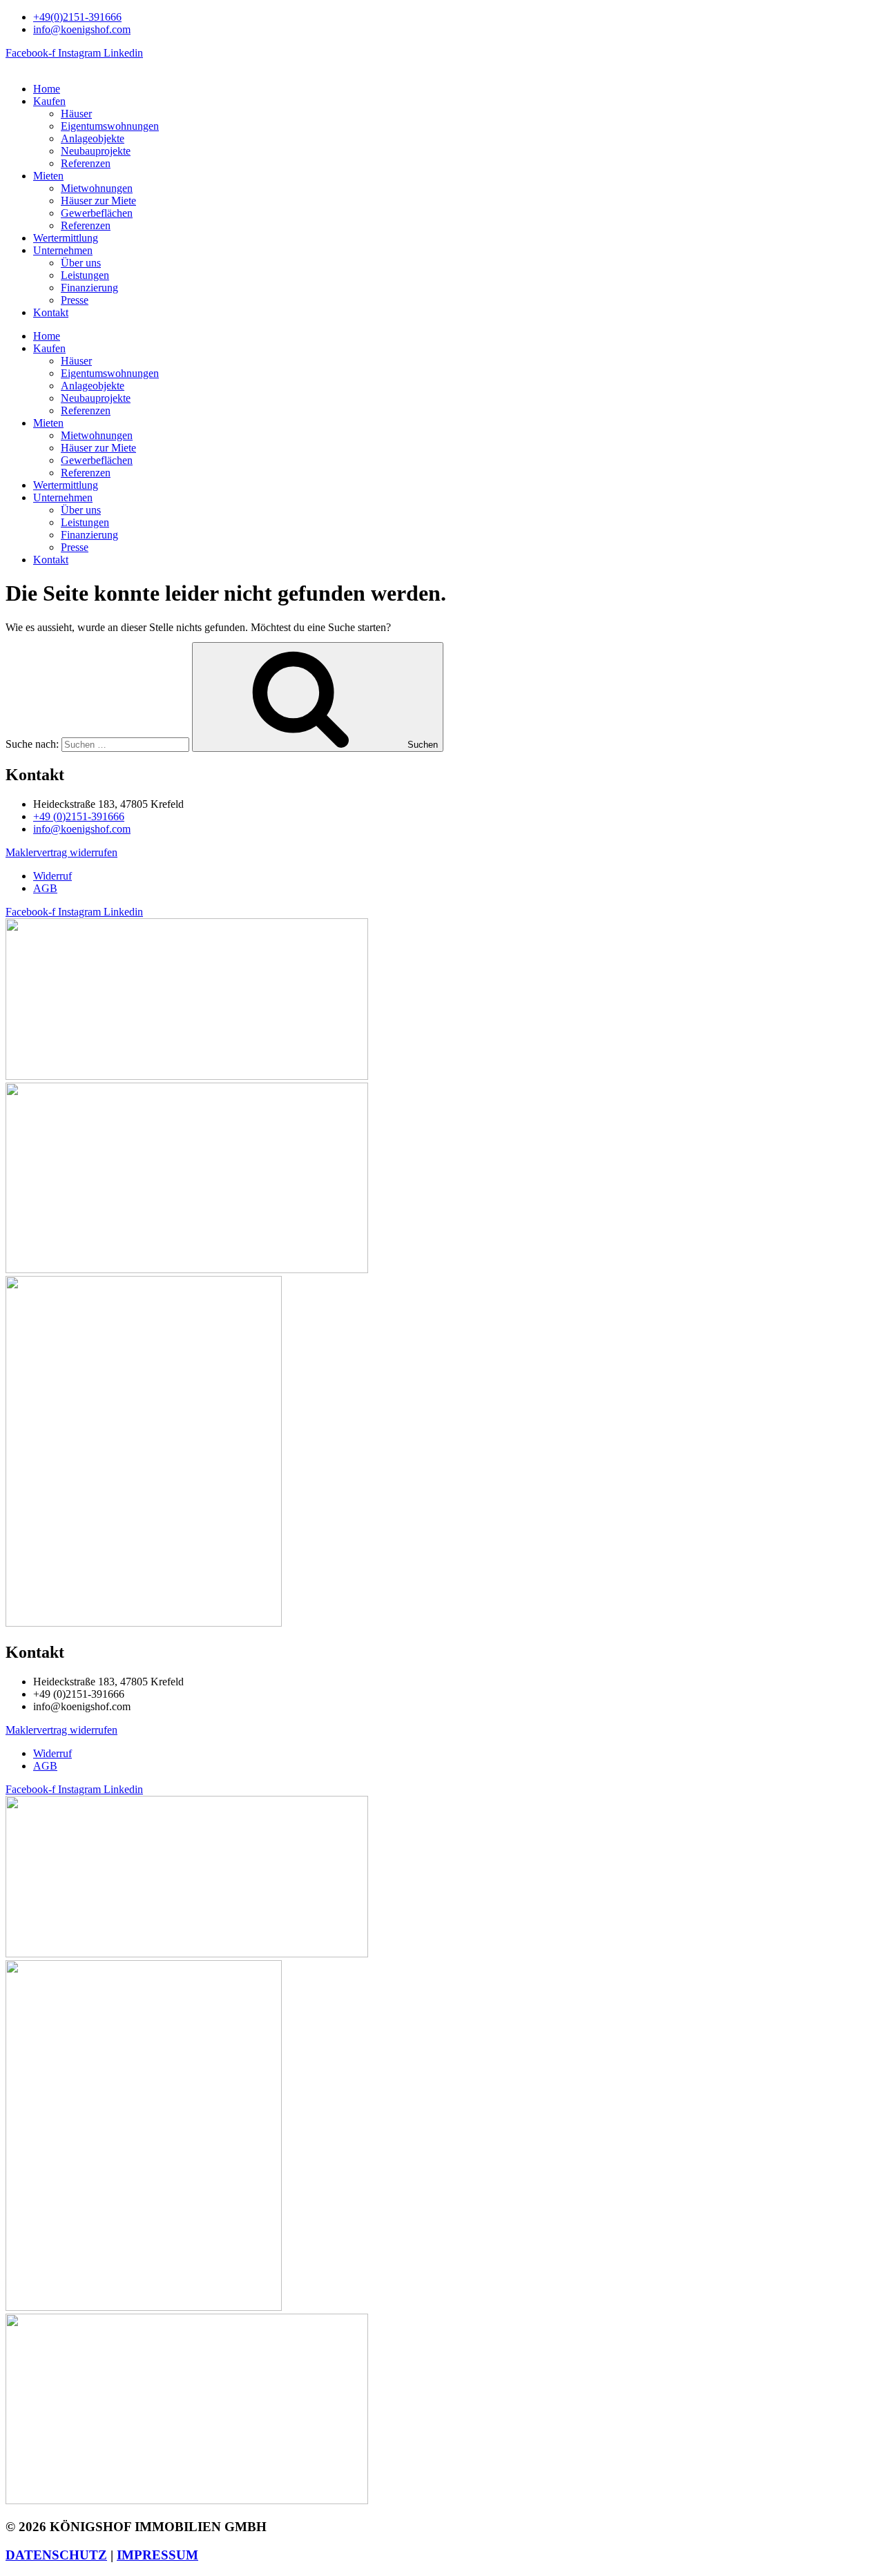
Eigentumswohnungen (110, 126)
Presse (75, 300)
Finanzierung (89, 288)
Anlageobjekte (93, 138)
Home (47, 89)
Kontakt (51, 312)
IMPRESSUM (157, 2555)
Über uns (81, 263)
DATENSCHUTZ (56, 2555)
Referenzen (86, 163)
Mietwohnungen (97, 188)
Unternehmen (63, 250)
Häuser (76, 114)
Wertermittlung (66, 238)
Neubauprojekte (96, 151)
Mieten (48, 176)
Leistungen (85, 275)
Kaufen (49, 101)
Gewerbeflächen (97, 213)
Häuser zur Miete (98, 201)
